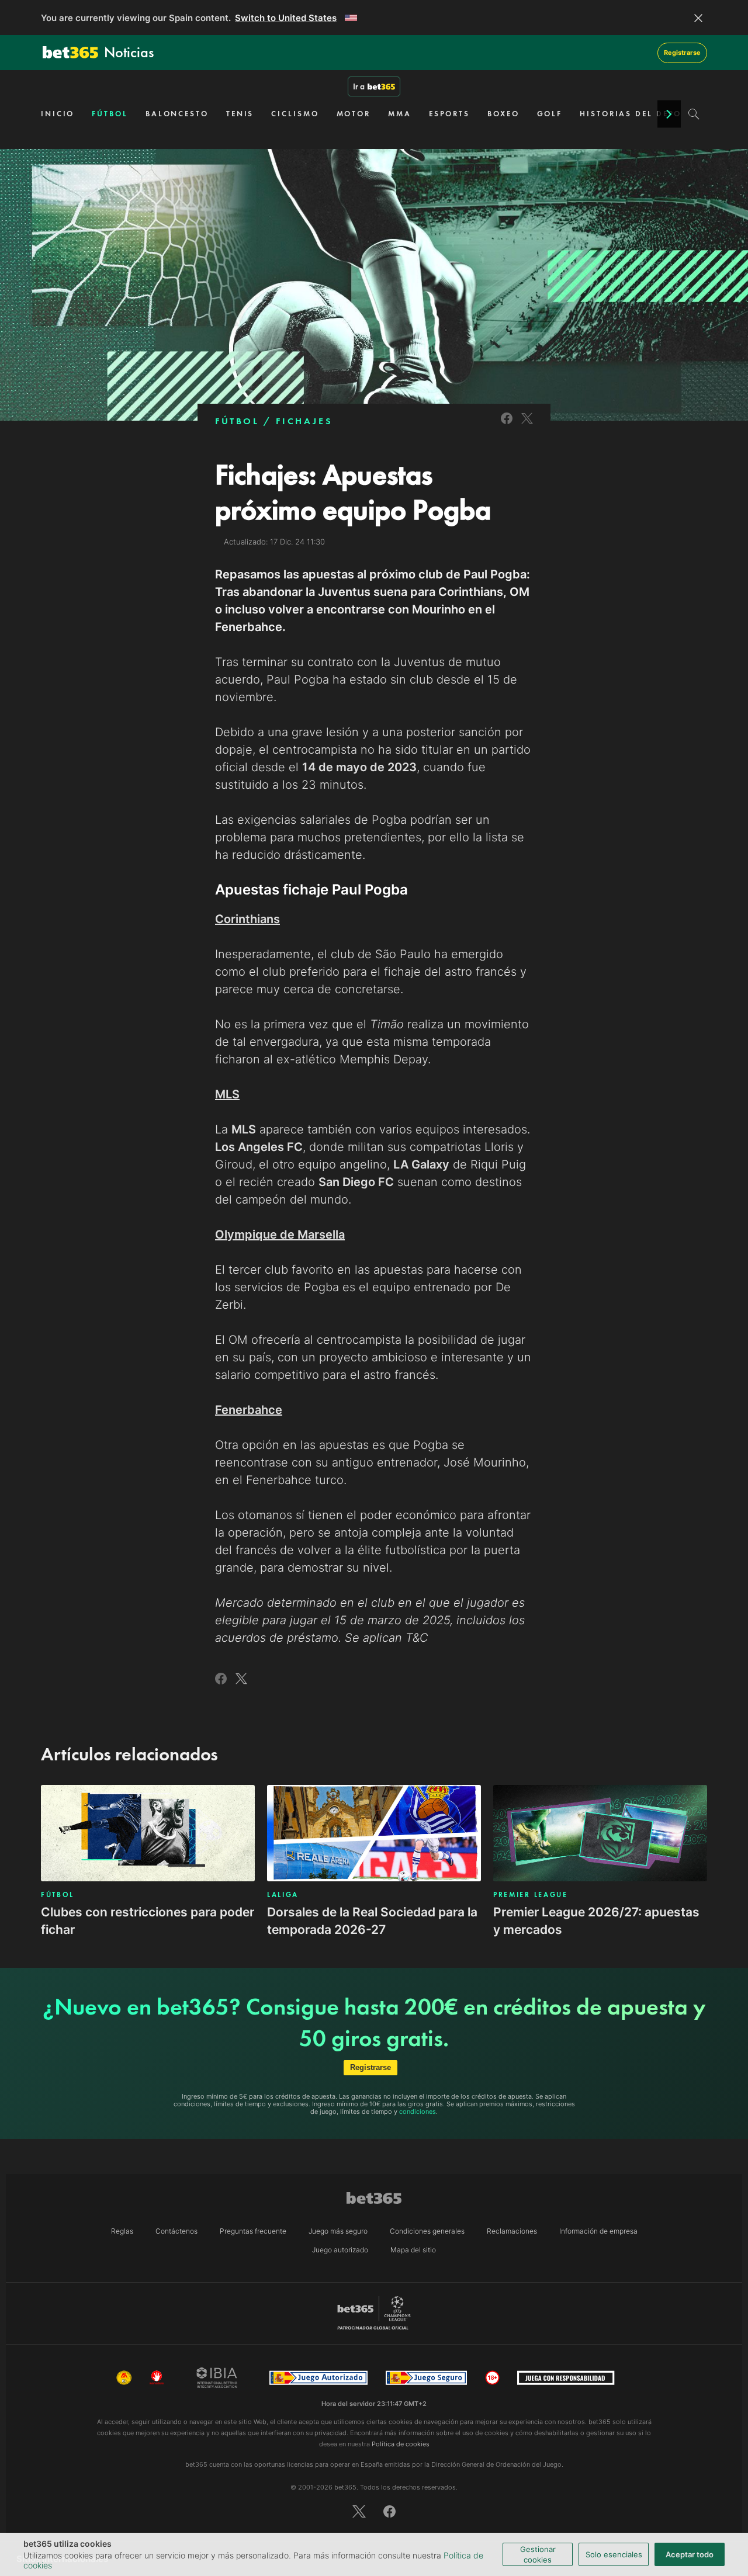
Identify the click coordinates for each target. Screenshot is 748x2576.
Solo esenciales (614, 2554)
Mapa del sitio (413, 2250)
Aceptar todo (690, 2554)
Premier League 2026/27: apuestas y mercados (596, 1921)
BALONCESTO (177, 114)
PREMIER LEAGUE (531, 1895)
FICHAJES (304, 421)
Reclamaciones (512, 2231)
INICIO (58, 114)
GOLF (550, 114)
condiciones (418, 2112)
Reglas (122, 2231)
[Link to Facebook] (507, 426)
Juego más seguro (338, 2231)
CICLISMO (295, 114)
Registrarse (682, 53)
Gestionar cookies (538, 2554)
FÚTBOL (110, 114)
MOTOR (354, 114)
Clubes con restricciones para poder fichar (148, 1921)
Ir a (359, 86)
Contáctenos (176, 2231)
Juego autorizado (340, 2250)
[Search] (694, 114)
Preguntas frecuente (253, 2231)
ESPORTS (449, 114)
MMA (400, 114)
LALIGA (283, 1895)
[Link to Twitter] (527, 426)
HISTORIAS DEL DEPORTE (639, 114)
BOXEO (503, 114)
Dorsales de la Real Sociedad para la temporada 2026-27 (372, 1921)
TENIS (240, 114)
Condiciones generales (427, 2231)
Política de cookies (401, 2444)
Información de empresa (598, 2231)
